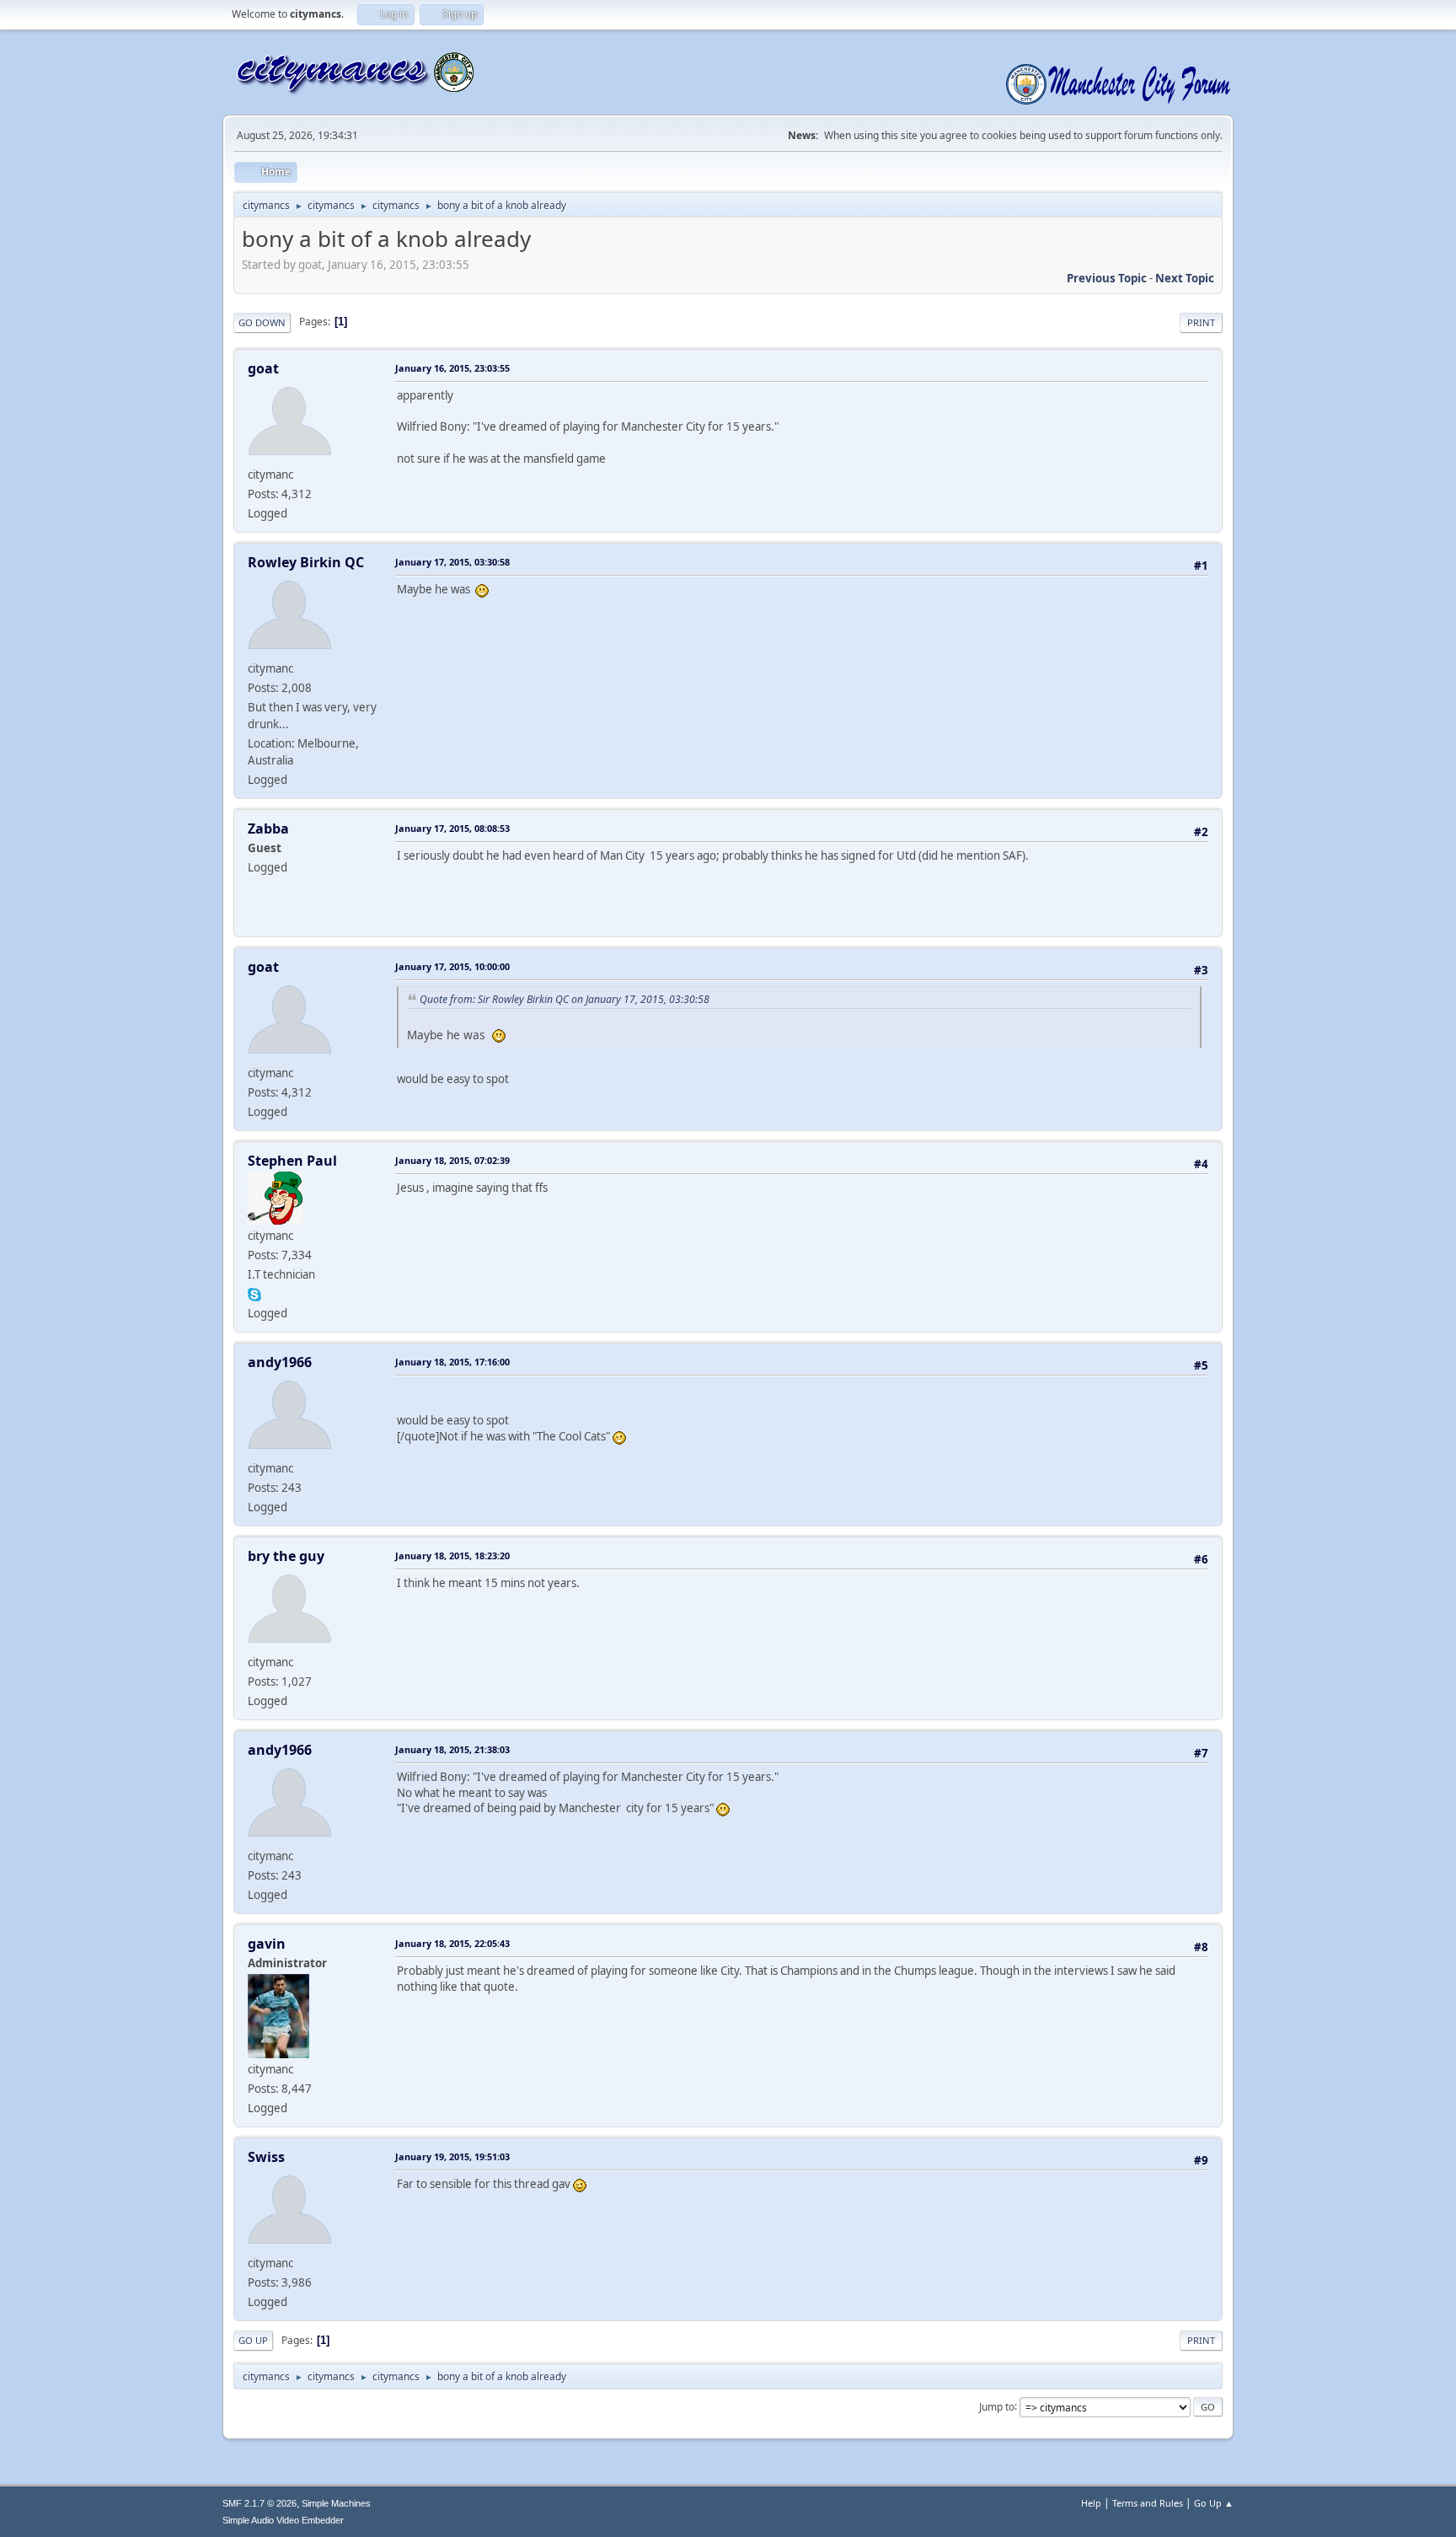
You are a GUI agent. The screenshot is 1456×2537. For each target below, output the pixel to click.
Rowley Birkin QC (306, 562)
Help (1091, 2503)
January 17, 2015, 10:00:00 (452, 966)
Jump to (997, 2406)
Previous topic (1107, 278)
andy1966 (280, 1362)
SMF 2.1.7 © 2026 (260, 2503)
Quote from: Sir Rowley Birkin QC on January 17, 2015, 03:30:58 (565, 999)
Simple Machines (336, 2503)
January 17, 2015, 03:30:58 (452, 562)
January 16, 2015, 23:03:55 (452, 368)
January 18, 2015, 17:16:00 (452, 1362)
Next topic (1185, 278)
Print (1201, 322)
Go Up (253, 2340)
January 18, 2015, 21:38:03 (452, 1749)
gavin (267, 1944)
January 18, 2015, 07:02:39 (452, 1160)
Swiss (266, 2157)
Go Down (262, 322)
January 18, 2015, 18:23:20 (452, 1555)
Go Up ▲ (1214, 2503)
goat (263, 368)
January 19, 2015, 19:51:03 (452, 2156)
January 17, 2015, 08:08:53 (452, 828)
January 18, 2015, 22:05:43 (452, 1943)
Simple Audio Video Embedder (283, 2520)
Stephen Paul (292, 1161)
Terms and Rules (1148, 2503)
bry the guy (286, 1556)
